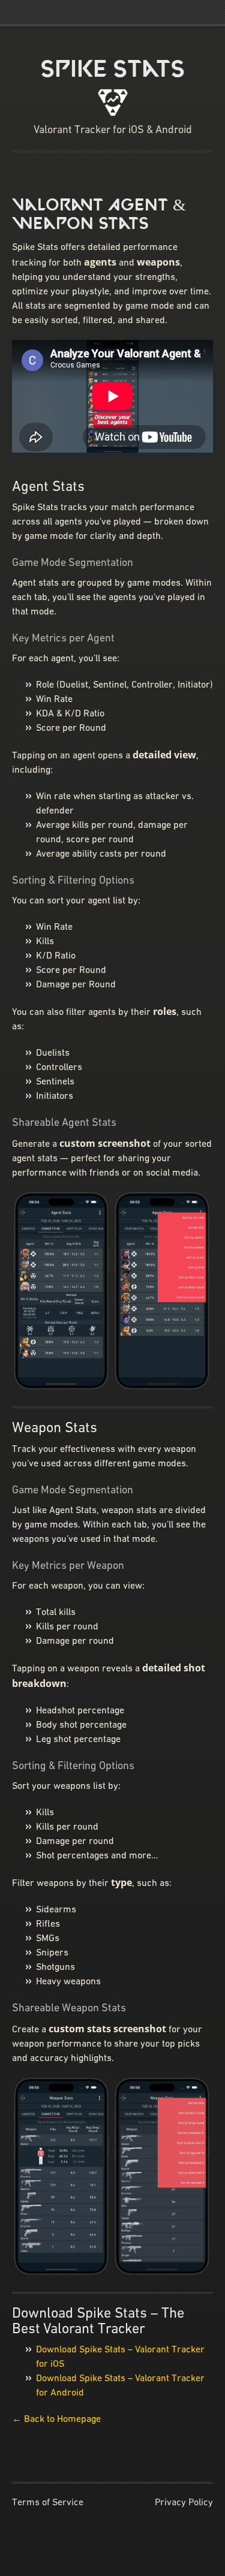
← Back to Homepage (56, 2420)
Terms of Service (48, 2503)
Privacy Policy (184, 2503)
